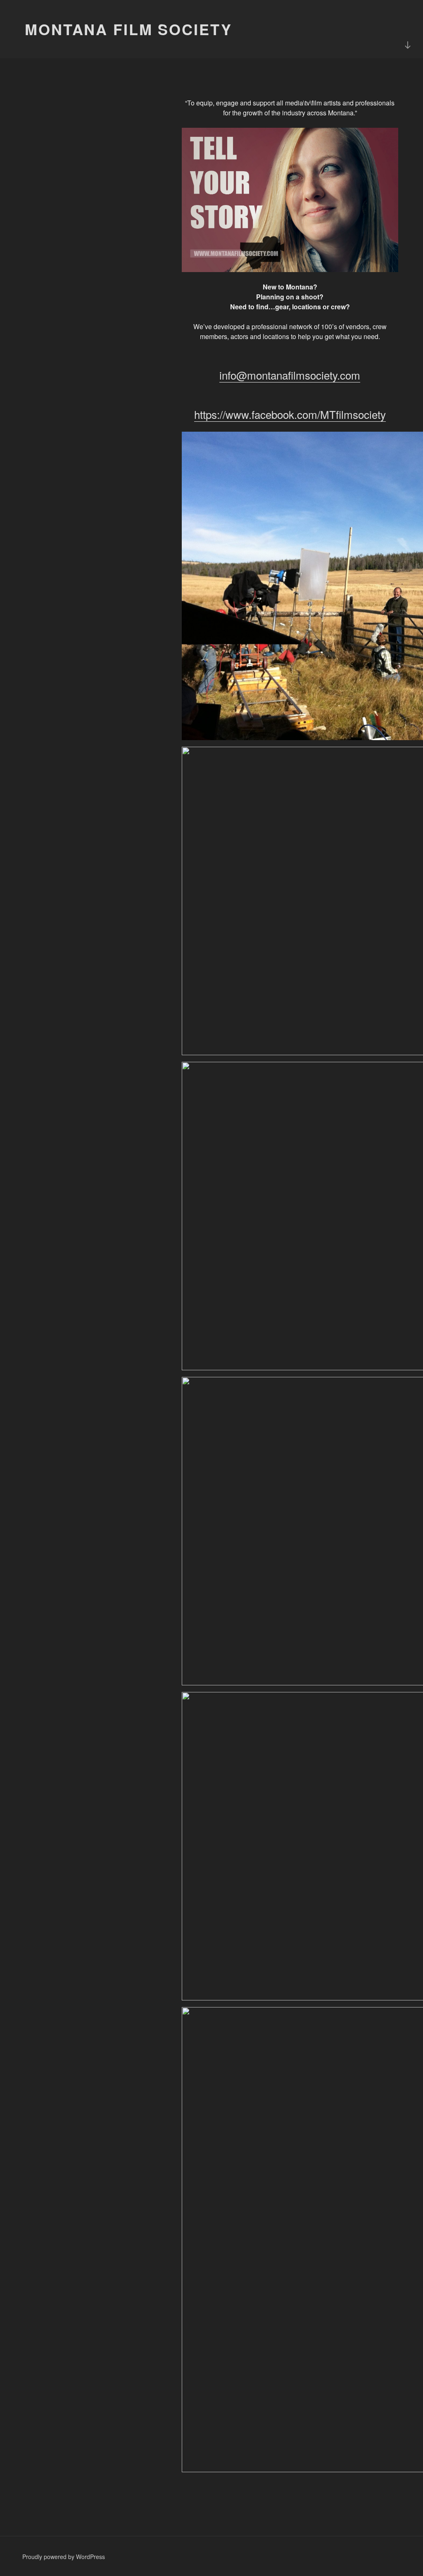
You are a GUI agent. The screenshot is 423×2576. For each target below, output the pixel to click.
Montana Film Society (128, 29)
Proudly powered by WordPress (64, 2557)
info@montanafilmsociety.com (290, 375)
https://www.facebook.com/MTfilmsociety (290, 414)
